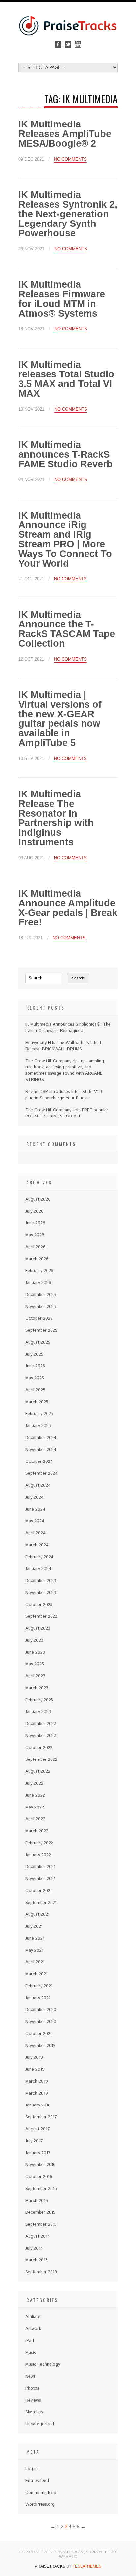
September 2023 (41, 1617)
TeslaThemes (87, 2566)
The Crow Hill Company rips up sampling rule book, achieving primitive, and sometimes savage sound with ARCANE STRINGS (65, 1070)
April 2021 (35, 1962)
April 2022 (35, 1819)
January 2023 (38, 1712)
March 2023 (37, 1688)
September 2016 (41, 2189)
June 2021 (35, 1938)
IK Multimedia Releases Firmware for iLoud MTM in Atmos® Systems (62, 299)
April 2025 (35, 1390)
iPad (30, 2341)
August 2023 (38, 1629)
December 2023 (41, 1581)
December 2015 (40, 2213)
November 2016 (41, 2165)
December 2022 (41, 1724)
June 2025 (35, 1366)
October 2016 (39, 2177)
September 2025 (41, 1331)
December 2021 (40, 1867)
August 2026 (38, 1199)
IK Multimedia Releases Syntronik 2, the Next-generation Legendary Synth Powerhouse (68, 214)
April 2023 (35, 1676)
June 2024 (35, 1509)
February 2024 (39, 1557)
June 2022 (35, 1795)
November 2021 (40, 1879)
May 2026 (35, 1235)
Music (31, 2353)
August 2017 (38, 2129)
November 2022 (41, 1736)
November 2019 (41, 2046)
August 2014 (38, 2236)
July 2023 (34, 1640)
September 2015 (41, 2225)
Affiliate (33, 2317)
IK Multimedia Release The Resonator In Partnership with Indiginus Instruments (56, 818)
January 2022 (38, 1855)
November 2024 (41, 1450)
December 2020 (41, 2010)
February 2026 (39, 1271)
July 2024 (34, 1497)
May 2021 (34, 1950)
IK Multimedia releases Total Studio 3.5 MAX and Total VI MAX (66, 379)
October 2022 (39, 1748)
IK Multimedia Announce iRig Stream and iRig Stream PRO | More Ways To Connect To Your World (65, 539)
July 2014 (34, 2248)
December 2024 (41, 1438)
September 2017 (41, 2117)
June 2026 (35, 1223)
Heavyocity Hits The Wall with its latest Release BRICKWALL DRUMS (63, 1046)
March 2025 (37, 1402)
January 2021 (38, 1998)
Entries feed (37, 2481)
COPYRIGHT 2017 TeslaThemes (52, 2552)
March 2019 (37, 2081)
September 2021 (41, 1903)
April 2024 (35, 1533)
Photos (32, 2388)
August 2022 (38, 1772)
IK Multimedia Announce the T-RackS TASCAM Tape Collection (67, 629)
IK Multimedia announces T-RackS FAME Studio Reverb (66, 454)
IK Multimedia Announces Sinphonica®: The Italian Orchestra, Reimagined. (68, 1028)
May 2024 (35, 1521)
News (31, 2377)
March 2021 (36, 1974)
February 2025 (39, 1414)
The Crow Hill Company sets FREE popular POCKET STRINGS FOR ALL (67, 1113)
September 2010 (41, 2272)
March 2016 (37, 2201)
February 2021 (39, 1986)
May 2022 (35, 1807)
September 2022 (41, 1760)
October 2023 (39, 1605)
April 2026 (35, 1247)
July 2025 (34, 1354)
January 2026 (38, 1283)
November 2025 (41, 1307)
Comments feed (41, 2493)
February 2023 (39, 1700)
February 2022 (39, 1843)
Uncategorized (40, 2424)
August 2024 (38, 1486)
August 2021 (37, 1915)
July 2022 (34, 1783)
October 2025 (39, 1319)
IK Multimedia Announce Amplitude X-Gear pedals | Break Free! (68, 908)
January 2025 (38, 1426)
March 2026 (37, 1259)
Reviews (33, 2400)
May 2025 (35, 1378)
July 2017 (34, 2141)
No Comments (70, 159)
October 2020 (39, 2034)
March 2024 (37, 1545)
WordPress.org (40, 2505)
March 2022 (37, 1831)
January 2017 (38, 2153)
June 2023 (35, 1652)
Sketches (34, 2412)
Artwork (33, 2329)
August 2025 (38, 1342)
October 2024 (39, 1462)
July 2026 (34, 1211)
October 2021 (39, 1891)
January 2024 (38, 1569)
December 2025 (41, 1295)
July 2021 (34, 1927)
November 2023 (41, 1593)
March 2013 (36, 2260)
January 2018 (38, 2105)
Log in (32, 2469)
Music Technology (43, 2365)
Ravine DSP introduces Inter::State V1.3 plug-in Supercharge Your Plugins (64, 1095)
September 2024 (42, 1474)
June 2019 (35, 2070)
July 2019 (34, 2058)
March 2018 (37, 2093)
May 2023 (35, 1664)
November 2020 (41, 2022)
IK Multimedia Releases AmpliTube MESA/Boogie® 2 (65, 134)
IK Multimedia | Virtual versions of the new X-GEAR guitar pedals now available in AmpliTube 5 (60, 719)
